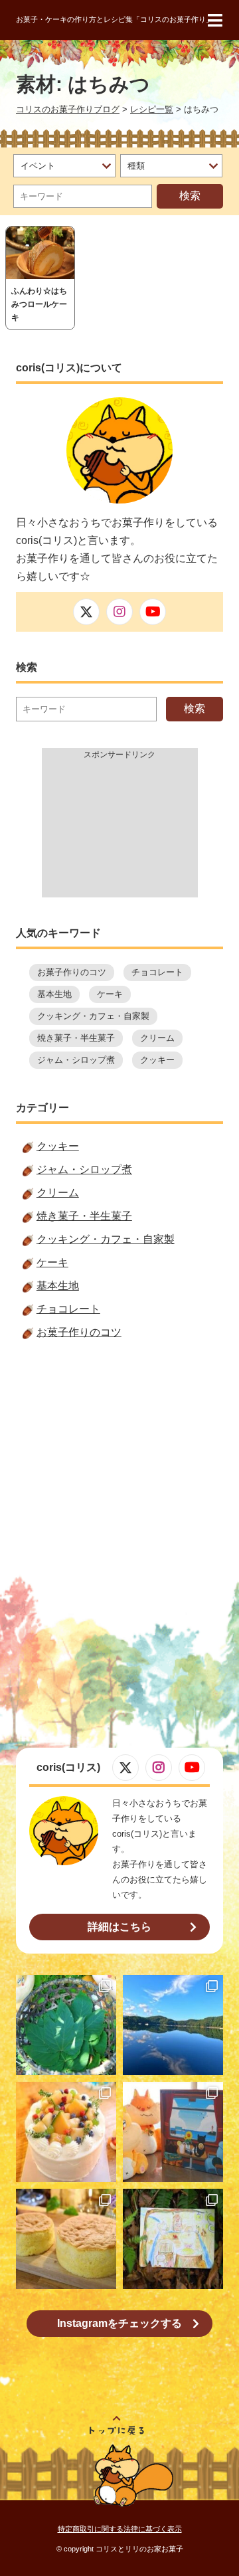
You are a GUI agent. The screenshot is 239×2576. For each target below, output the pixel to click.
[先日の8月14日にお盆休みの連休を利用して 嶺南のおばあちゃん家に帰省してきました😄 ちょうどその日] (173, 2025)
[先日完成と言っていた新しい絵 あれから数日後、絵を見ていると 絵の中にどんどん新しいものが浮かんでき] (173, 2239)
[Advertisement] (120, 831)
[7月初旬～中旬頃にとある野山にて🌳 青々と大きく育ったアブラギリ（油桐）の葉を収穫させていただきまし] (66, 2025)
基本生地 (54, 994)
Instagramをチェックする (119, 2323)
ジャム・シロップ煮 (76, 1060)
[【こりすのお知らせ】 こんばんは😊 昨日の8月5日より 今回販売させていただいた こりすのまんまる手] (173, 2132)
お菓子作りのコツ (72, 972)
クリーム (157, 1038)
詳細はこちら (119, 1927)
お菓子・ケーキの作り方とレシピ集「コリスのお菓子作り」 (115, 19)
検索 (190, 196)
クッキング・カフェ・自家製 (93, 1016)
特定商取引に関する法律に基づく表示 (120, 2529)
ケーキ (110, 994)
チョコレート (157, 972)
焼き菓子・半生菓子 (76, 1038)
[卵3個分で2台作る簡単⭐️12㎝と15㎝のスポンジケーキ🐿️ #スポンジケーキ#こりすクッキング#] (66, 2239)
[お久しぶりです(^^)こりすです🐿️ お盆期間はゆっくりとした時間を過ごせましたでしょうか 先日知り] (66, 2132)
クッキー (157, 1060)
